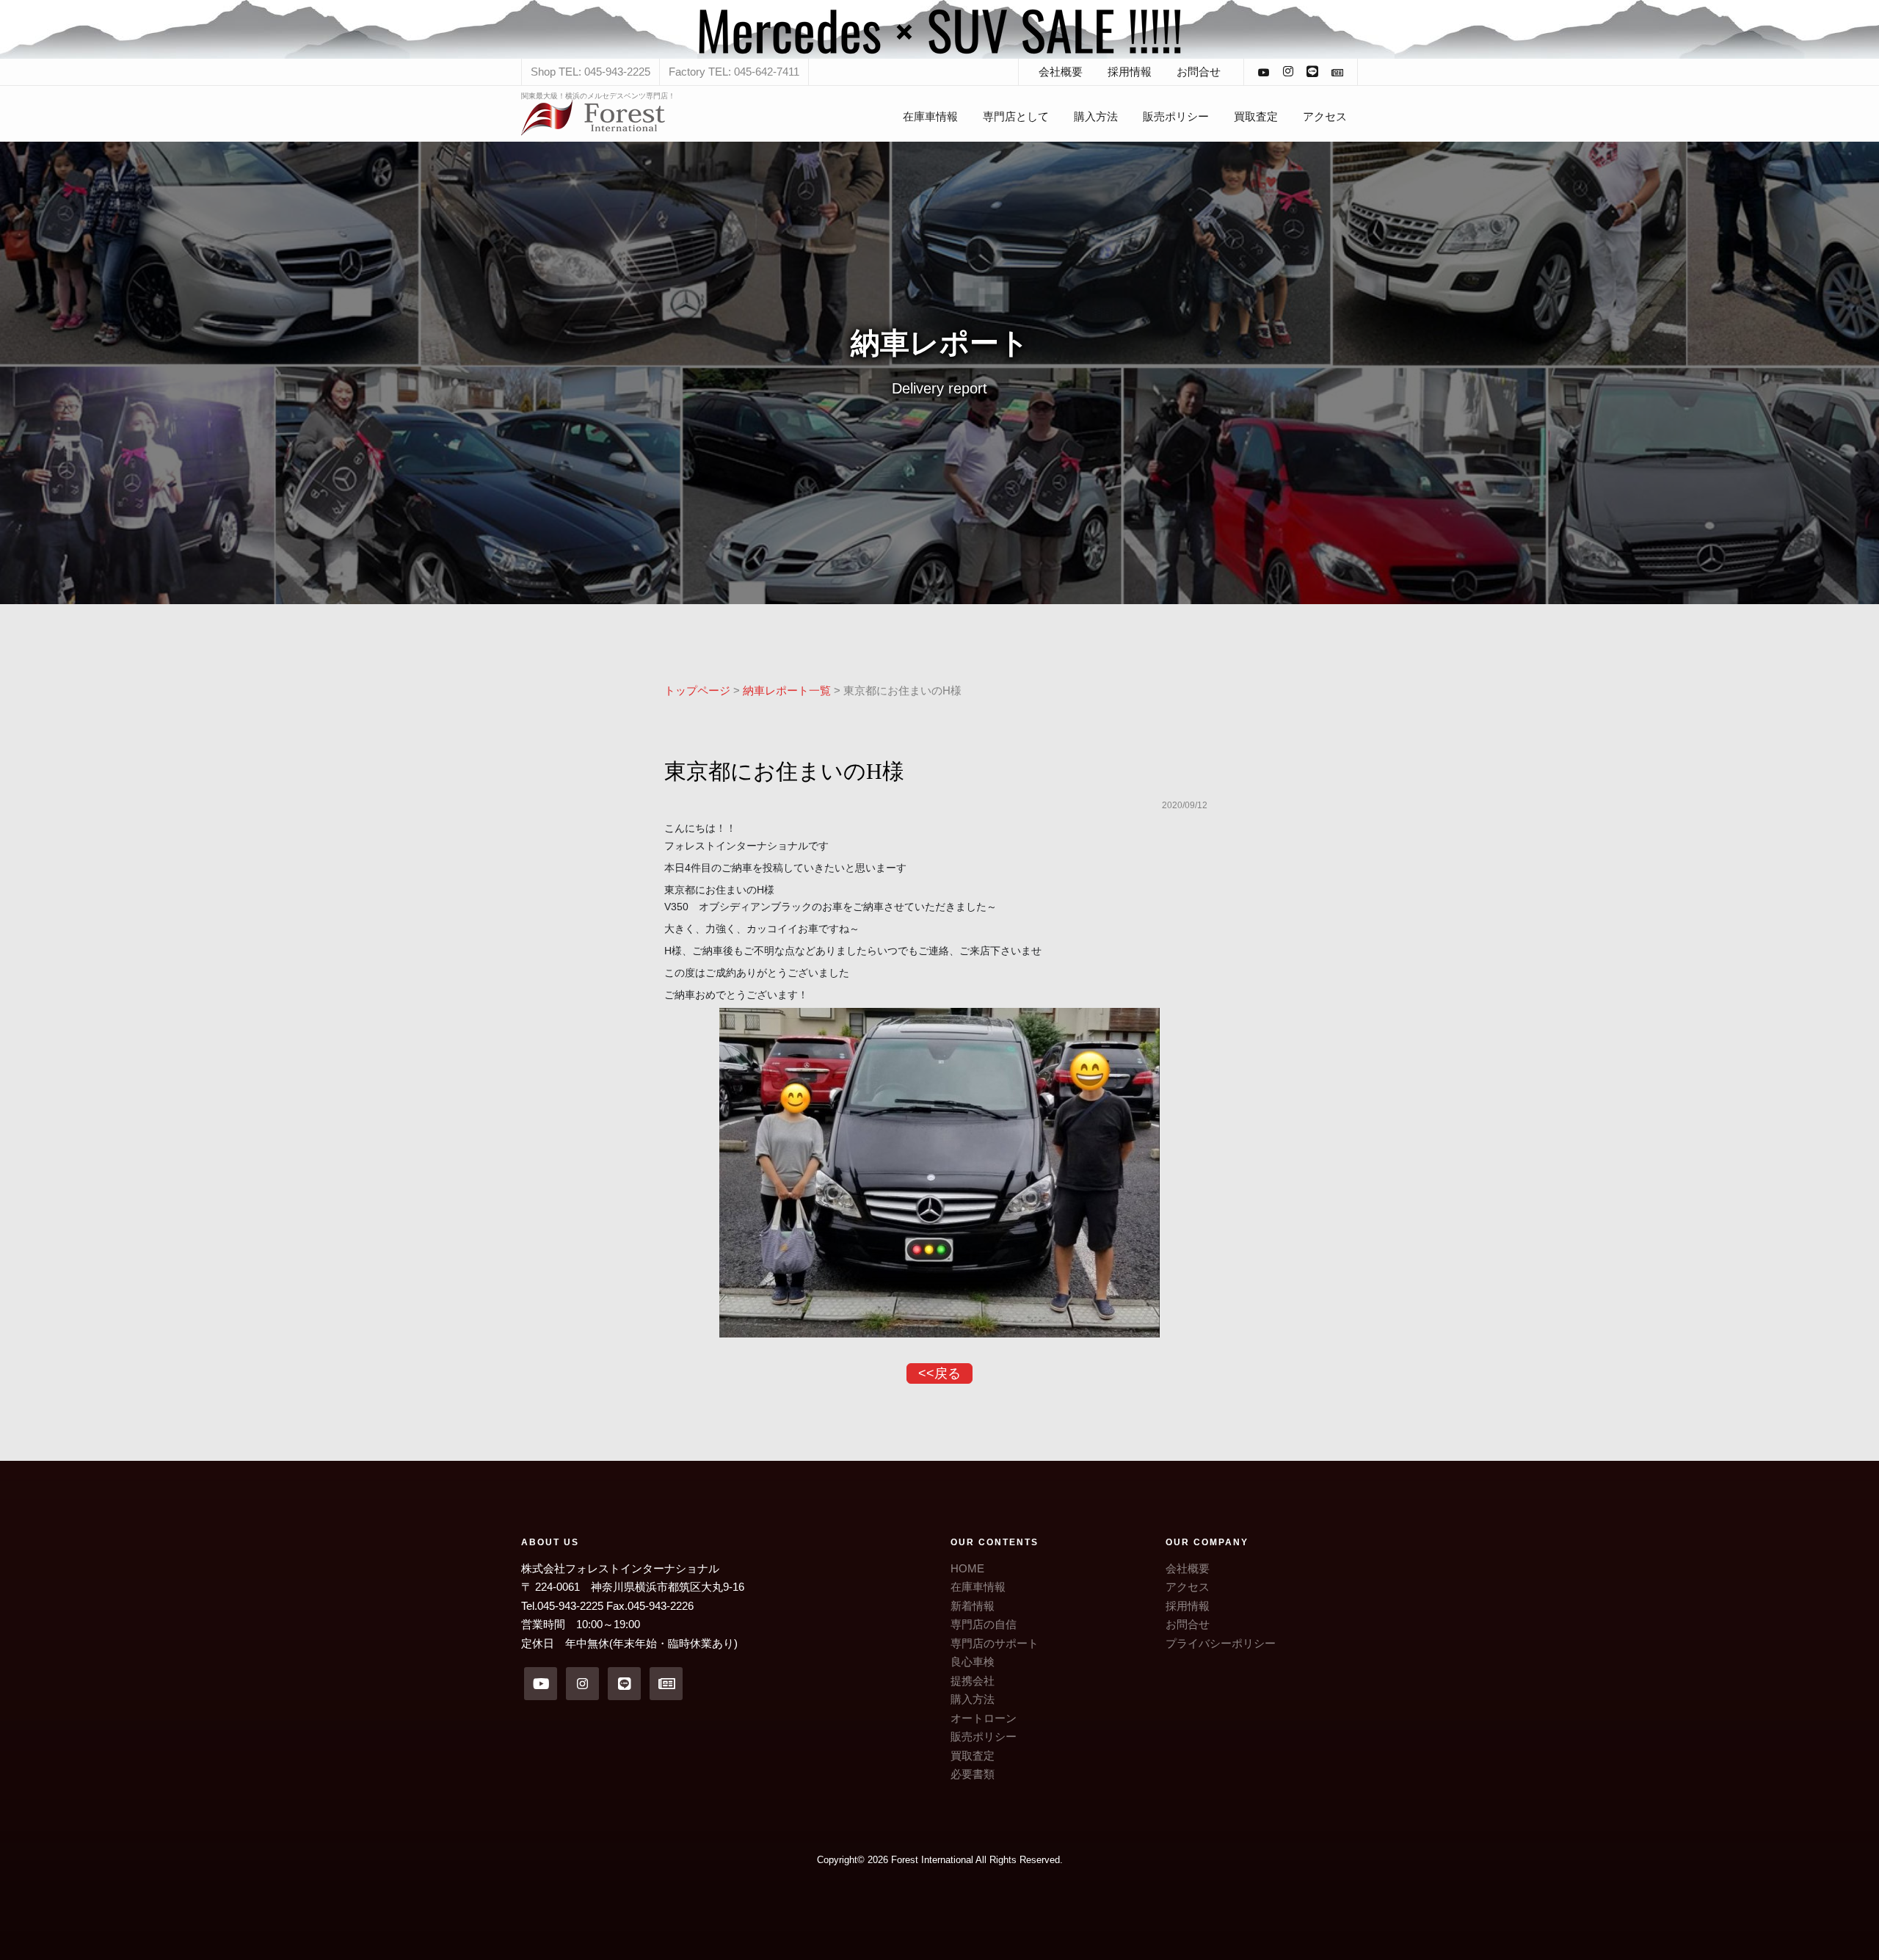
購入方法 (1096, 116)
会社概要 (1061, 72)
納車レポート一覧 (787, 690)
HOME (967, 1568)
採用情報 (1130, 72)
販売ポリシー (1176, 116)
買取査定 (1256, 116)
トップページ (697, 690)
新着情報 (973, 1606)
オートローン (984, 1718)
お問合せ (1199, 72)
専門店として (1016, 116)
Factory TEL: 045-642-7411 (734, 72)
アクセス (1325, 116)
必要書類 (973, 1774)
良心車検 (973, 1662)
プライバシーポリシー (1221, 1643)
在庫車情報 (930, 116)
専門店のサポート (995, 1643)
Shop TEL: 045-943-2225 (590, 72)
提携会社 (973, 1681)
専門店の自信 (984, 1624)
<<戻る (939, 1373)
